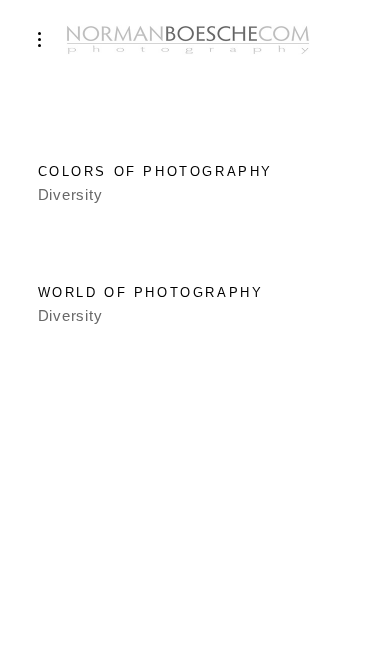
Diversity (70, 194)
